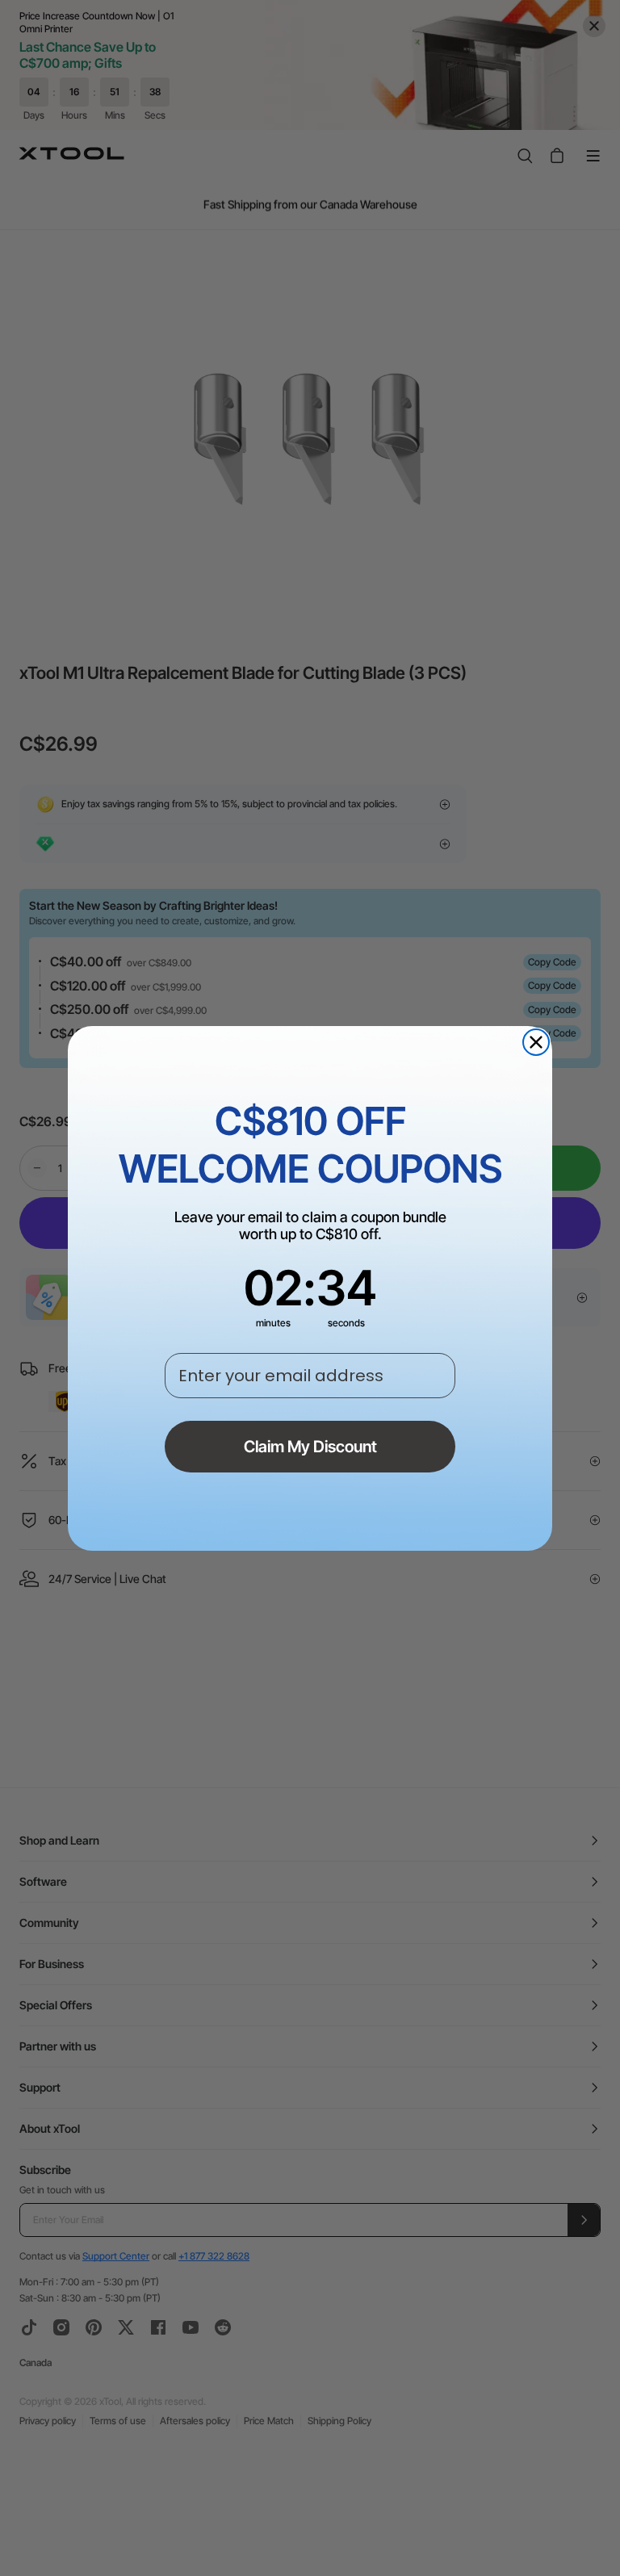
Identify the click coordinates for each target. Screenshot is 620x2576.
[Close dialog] (536, 1042)
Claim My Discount (310, 1447)
